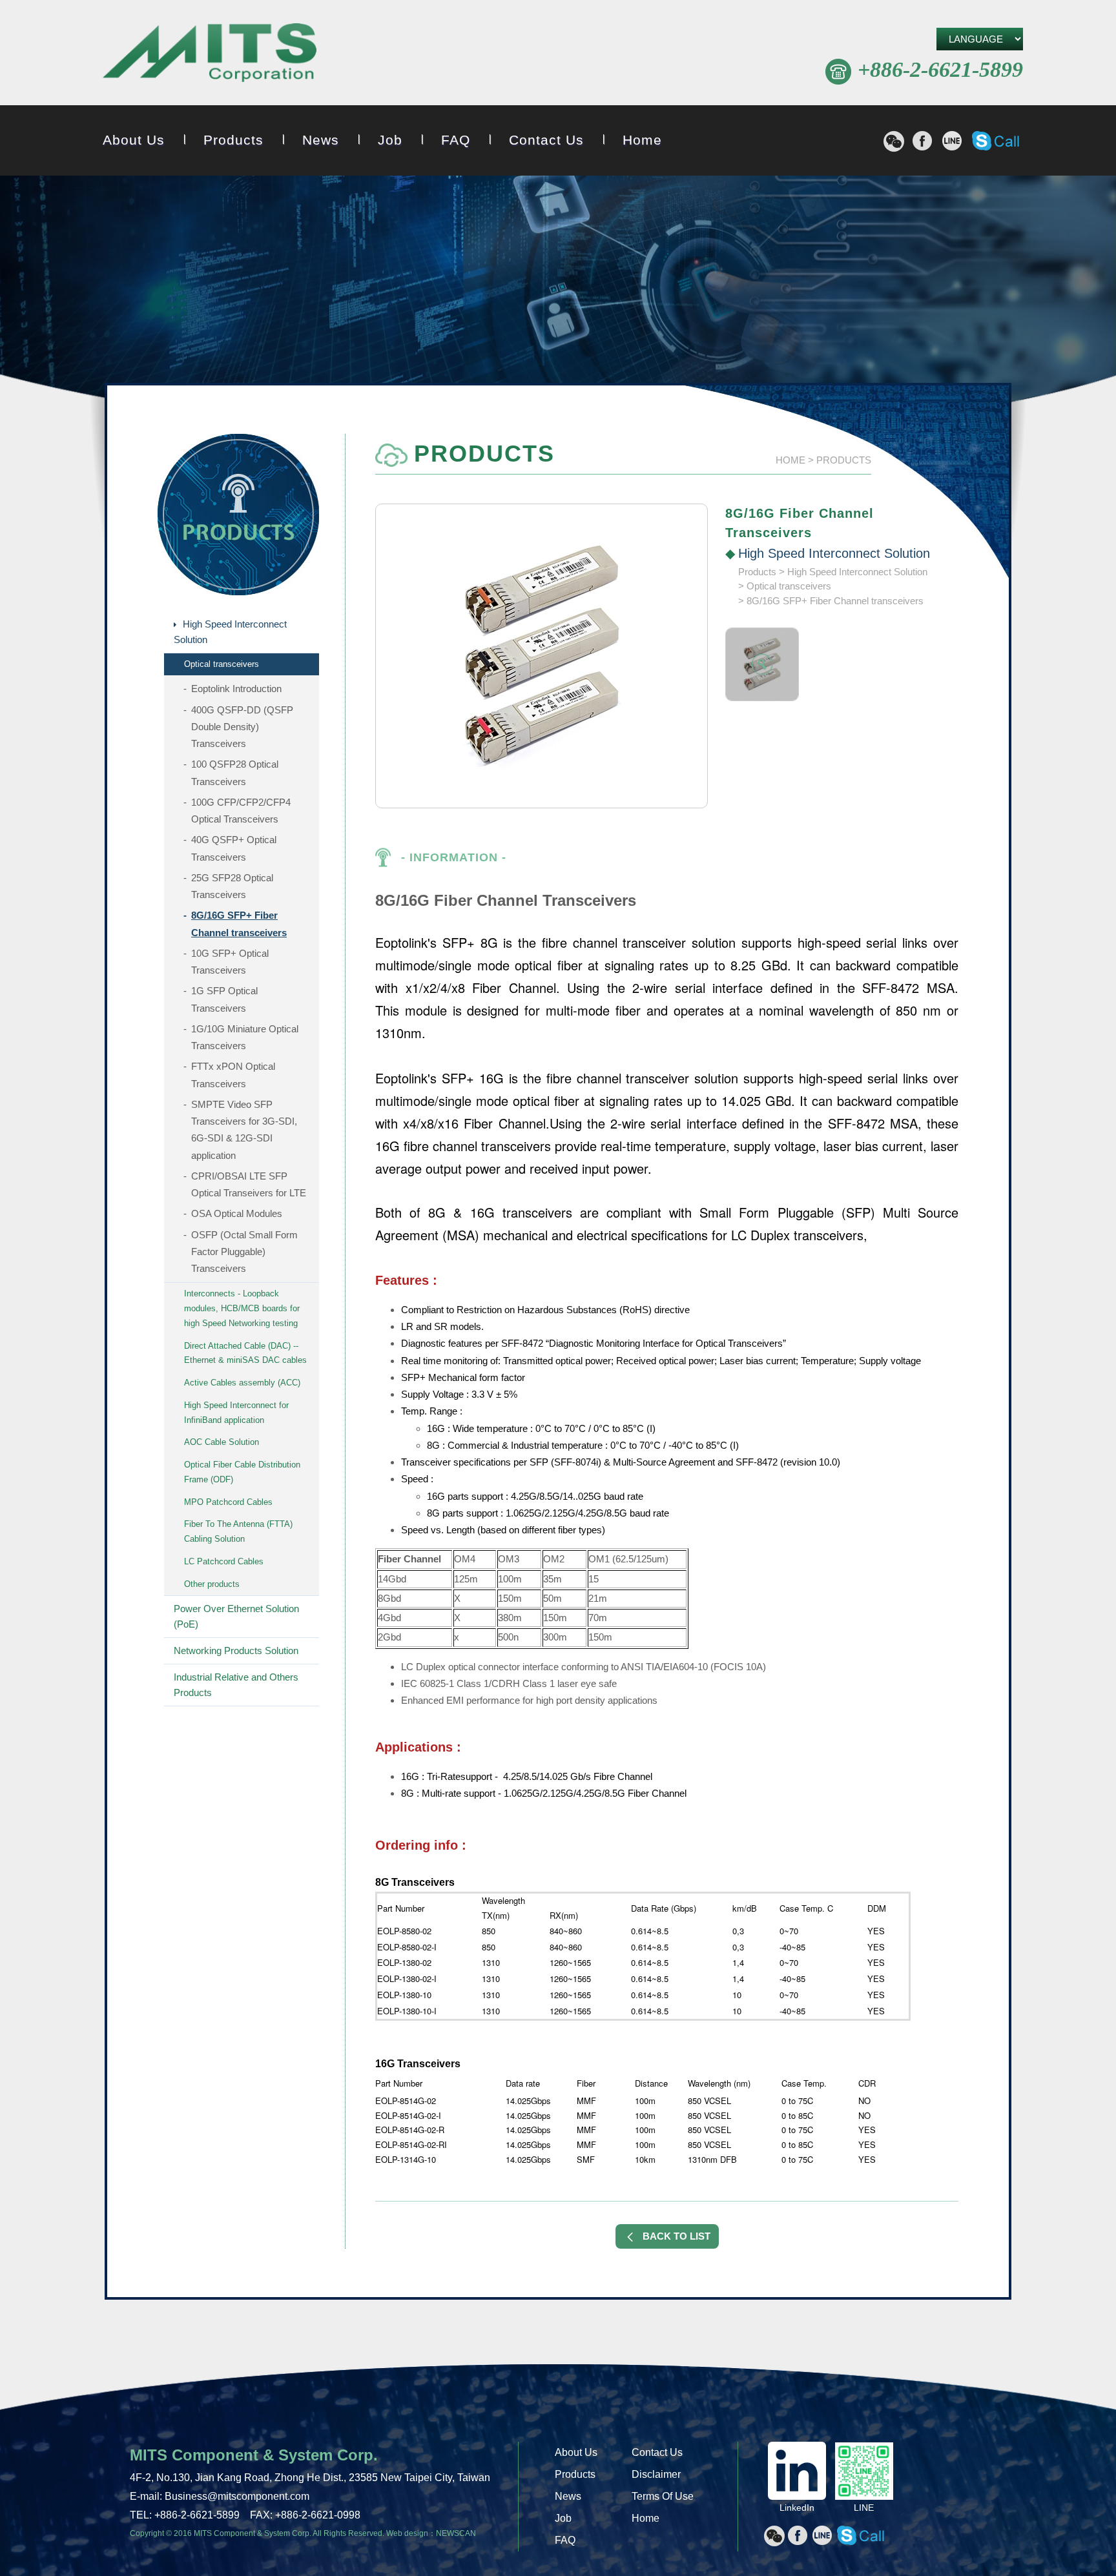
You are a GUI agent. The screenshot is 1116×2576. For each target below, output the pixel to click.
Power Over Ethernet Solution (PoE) (236, 1616)
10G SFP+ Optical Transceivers (230, 962)
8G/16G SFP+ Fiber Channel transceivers (239, 924)
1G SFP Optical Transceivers (224, 999)
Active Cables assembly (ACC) (242, 1383)
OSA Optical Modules (237, 1213)
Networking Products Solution (236, 1651)
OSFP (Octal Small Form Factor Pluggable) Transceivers (244, 1252)
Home (642, 140)
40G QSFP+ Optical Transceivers (234, 848)
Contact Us (546, 140)
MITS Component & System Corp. (210, 55)
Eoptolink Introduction (236, 689)
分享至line (952, 141)
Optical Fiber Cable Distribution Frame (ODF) (242, 1472)
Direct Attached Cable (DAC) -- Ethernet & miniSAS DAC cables (245, 1353)
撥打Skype (996, 141)
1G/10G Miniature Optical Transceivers (245, 1037)
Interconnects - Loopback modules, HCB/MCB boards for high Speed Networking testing (242, 1308)
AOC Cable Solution (222, 1442)
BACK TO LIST (677, 2236)
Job (390, 140)
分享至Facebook (922, 141)
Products (233, 140)
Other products (212, 1584)
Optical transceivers (222, 664)
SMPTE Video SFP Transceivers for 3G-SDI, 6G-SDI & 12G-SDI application (244, 1130)
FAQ (456, 140)
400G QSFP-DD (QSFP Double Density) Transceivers (242, 727)
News (321, 140)
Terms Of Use (663, 2496)
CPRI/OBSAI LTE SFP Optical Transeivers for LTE (249, 1184)
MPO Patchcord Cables (228, 1502)
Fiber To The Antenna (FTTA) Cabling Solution (238, 1531)
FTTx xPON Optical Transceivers (233, 1075)
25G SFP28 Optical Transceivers (232, 886)
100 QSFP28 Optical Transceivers (235, 772)
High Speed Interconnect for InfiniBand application (236, 1413)
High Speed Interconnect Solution (230, 632)
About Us (134, 140)
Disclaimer (656, 2474)
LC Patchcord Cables (224, 1561)
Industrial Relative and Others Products (236, 1685)
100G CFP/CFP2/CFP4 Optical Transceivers (241, 811)
